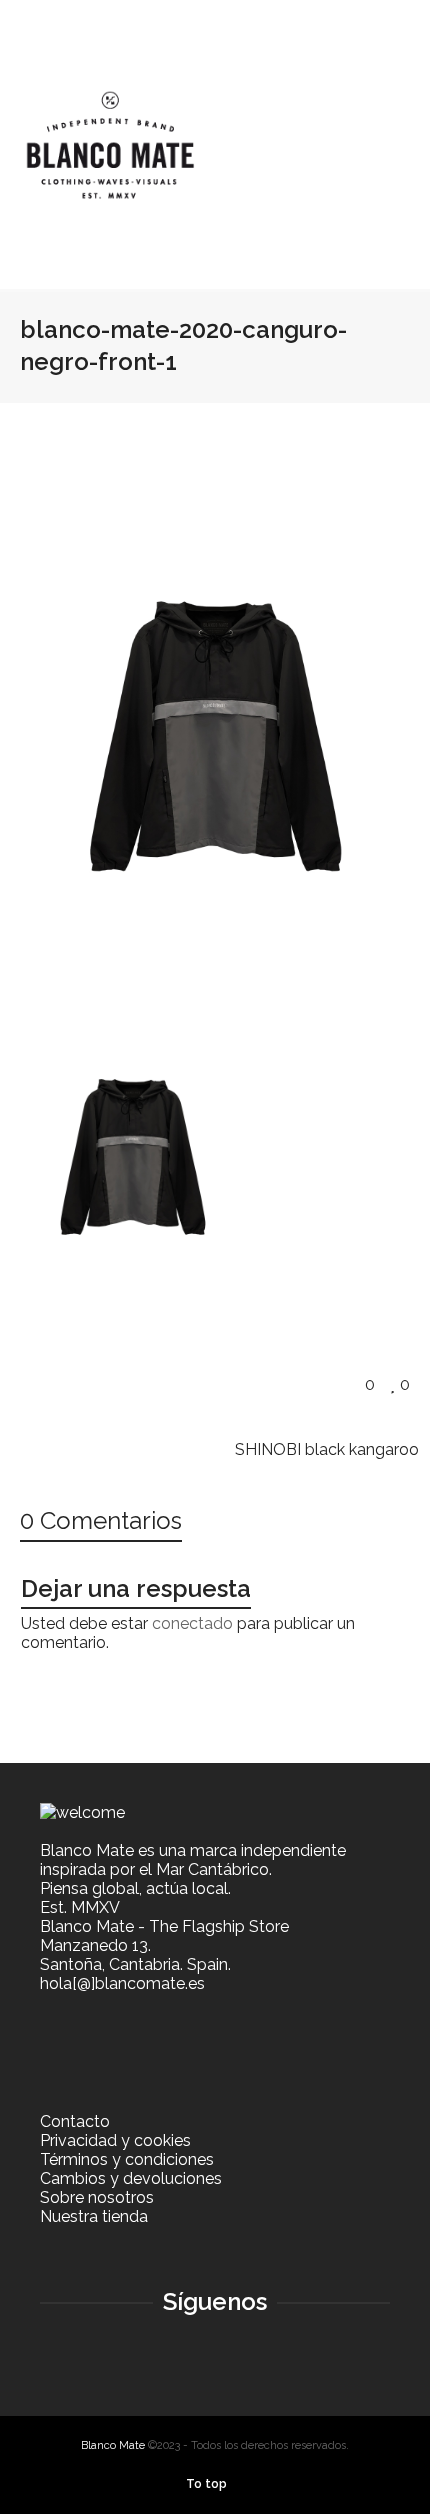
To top (206, 2484)
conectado (192, 1623)
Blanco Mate (113, 2445)
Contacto (75, 2121)
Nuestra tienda (94, 2216)
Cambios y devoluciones (131, 2178)
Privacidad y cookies (115, 2140)
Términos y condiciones (127, 2159)
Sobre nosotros (97, 2197)
